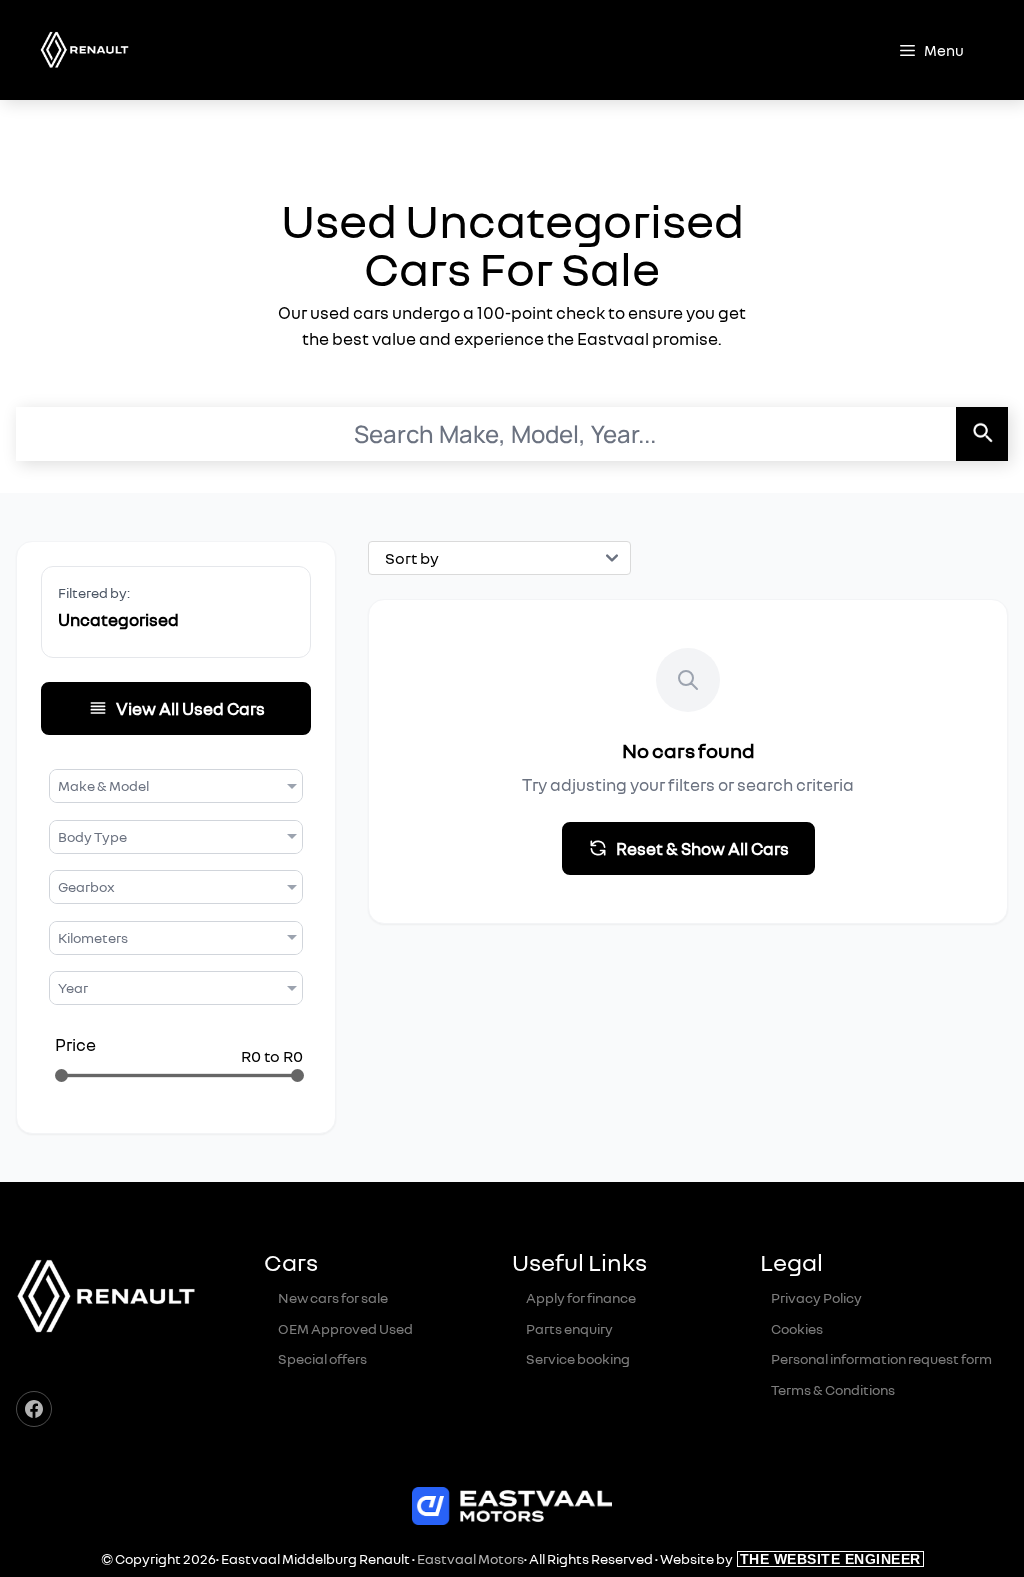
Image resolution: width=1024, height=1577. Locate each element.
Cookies (797, 1328)
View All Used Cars (190, 708)
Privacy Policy (816, 1297)
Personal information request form (881, 1358)
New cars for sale (333, 1297)
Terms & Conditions (833, 1389)
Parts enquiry (569, 1328)
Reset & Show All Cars (702, 848)
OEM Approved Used (345, 1328)
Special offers (322, 1358)
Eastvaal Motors (470, 1558)
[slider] (61, 1075)
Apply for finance (581, 1297)
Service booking (578, 1358)
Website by (790, 1558)
